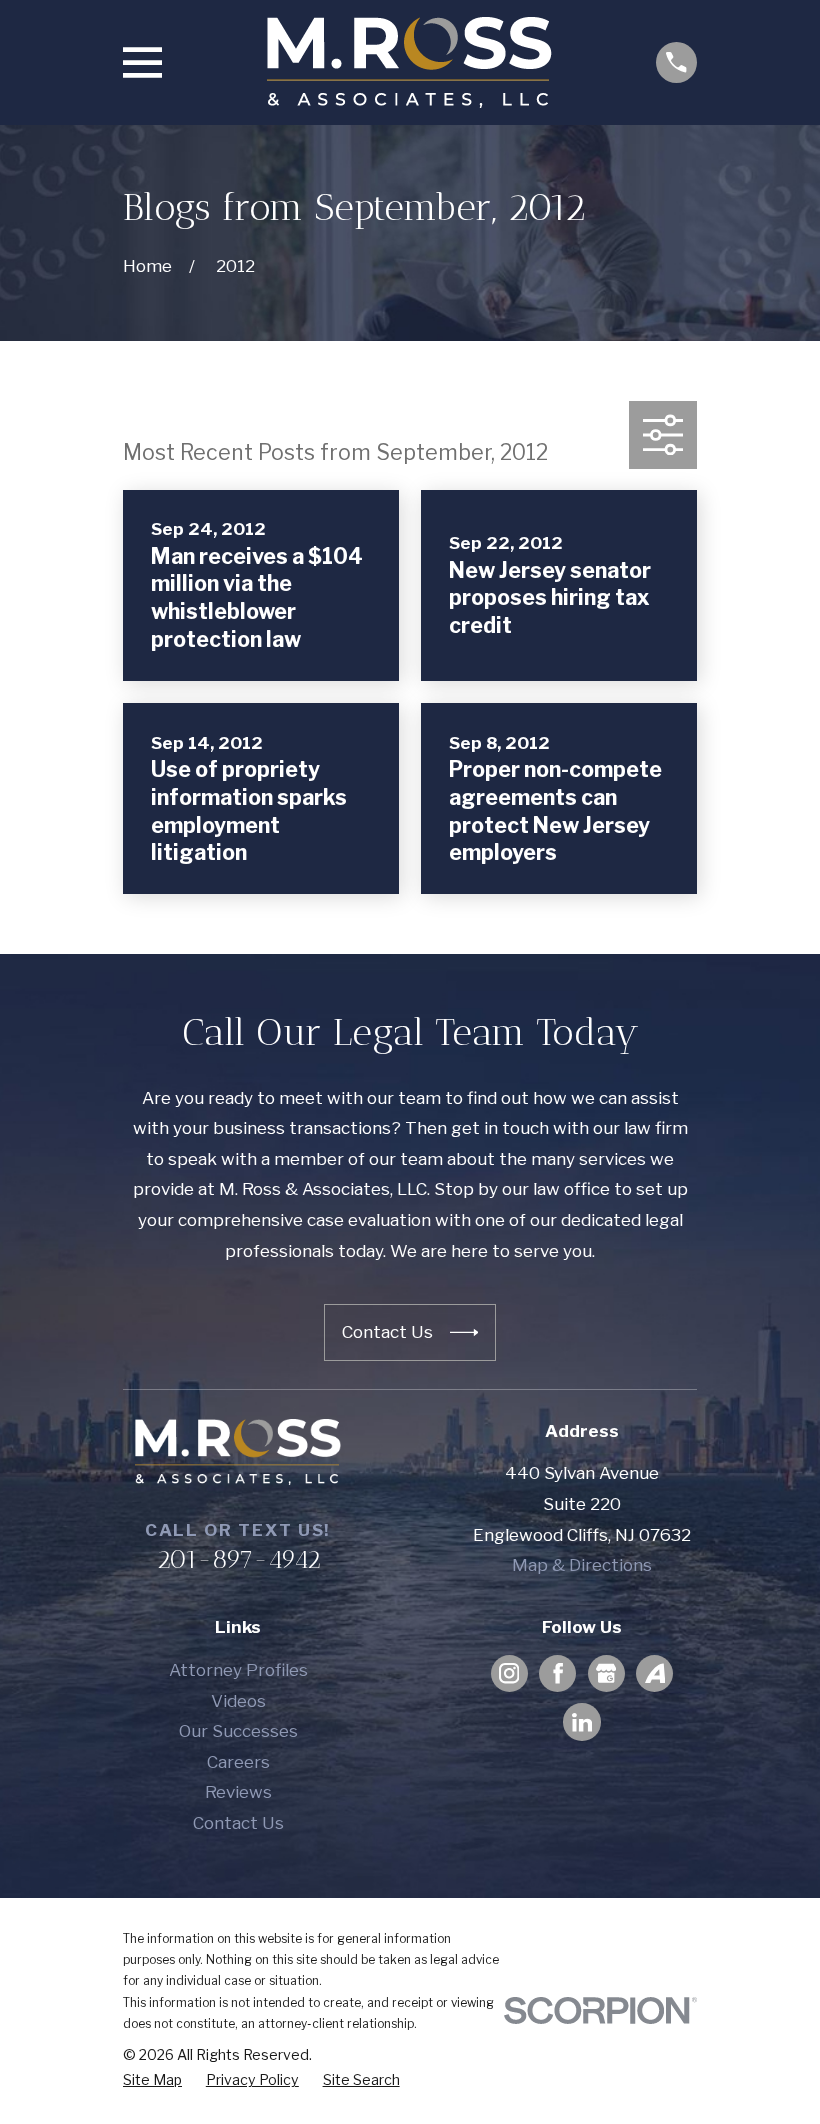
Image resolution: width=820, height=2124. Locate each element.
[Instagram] (509, 1673)
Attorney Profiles (238, 1670)
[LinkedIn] (582, 1722)
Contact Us (238, 1823)
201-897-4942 (238, 1559)
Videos (238, 1701)
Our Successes (238, 1731)
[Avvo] (655, 1673)
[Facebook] (558, 1673)
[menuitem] (152, 2080)
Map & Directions (582, 1565)
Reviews (238, 1792)
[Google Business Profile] (606, 1673)
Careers (238, 1762)
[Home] (409, 62)
